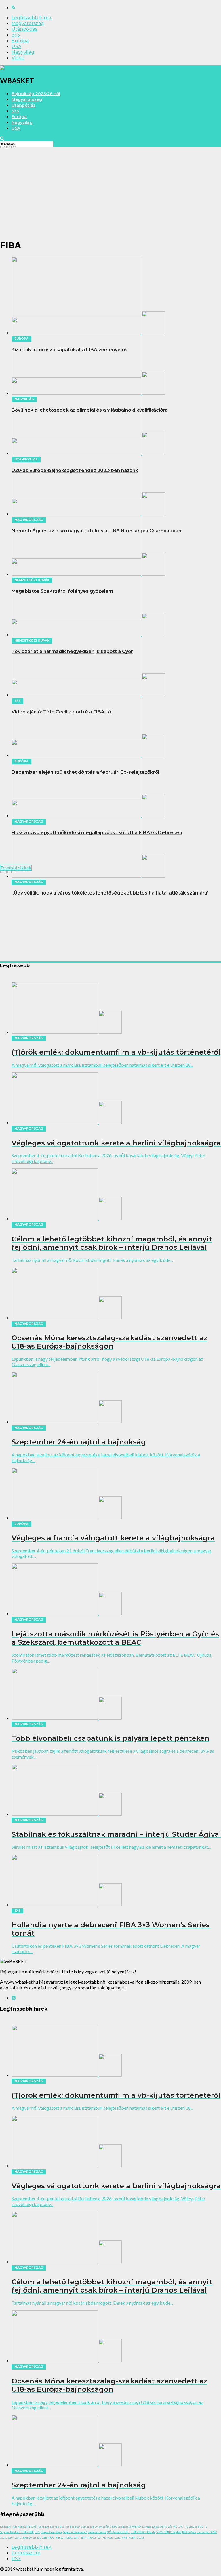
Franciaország (112, 2537)
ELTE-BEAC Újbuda (143, 2532)
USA (16, 46)
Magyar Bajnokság (82, 2527)
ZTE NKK (48, 2537)
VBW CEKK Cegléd (169, 2532)
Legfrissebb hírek (32, 18)
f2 (1, 2527)
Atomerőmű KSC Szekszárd (113, 2527)
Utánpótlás (24, 29)
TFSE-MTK (27, 2532)
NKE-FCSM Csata (133, 2537)
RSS (16, 2559)
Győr (34, 2527)
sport (7, 2527)
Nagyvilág (23, 52)
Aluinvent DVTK (196, 2527)
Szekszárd (15, 2537)
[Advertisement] (110, 193)
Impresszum (26, 2553)
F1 (28, 2527)
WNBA (137, 2527)
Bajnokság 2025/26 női (36, 94)
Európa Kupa (150, 2527)
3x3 (37, 2532)
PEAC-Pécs (189, 2532)
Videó (18, 58)
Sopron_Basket (10, 2532)
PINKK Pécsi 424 (91, 2537)
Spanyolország (32, 2537)
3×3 (16, 35)
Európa (20, 41)
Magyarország (28, 23)
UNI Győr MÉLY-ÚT (172, 2527)
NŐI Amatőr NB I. (118, 2532)
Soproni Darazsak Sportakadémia (84, 2532)
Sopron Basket (60, 2527)
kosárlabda (19, 2527)
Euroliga (44, 2527)
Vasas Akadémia (51, 2532)
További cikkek (16, 868)
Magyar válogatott (67, 2537)
